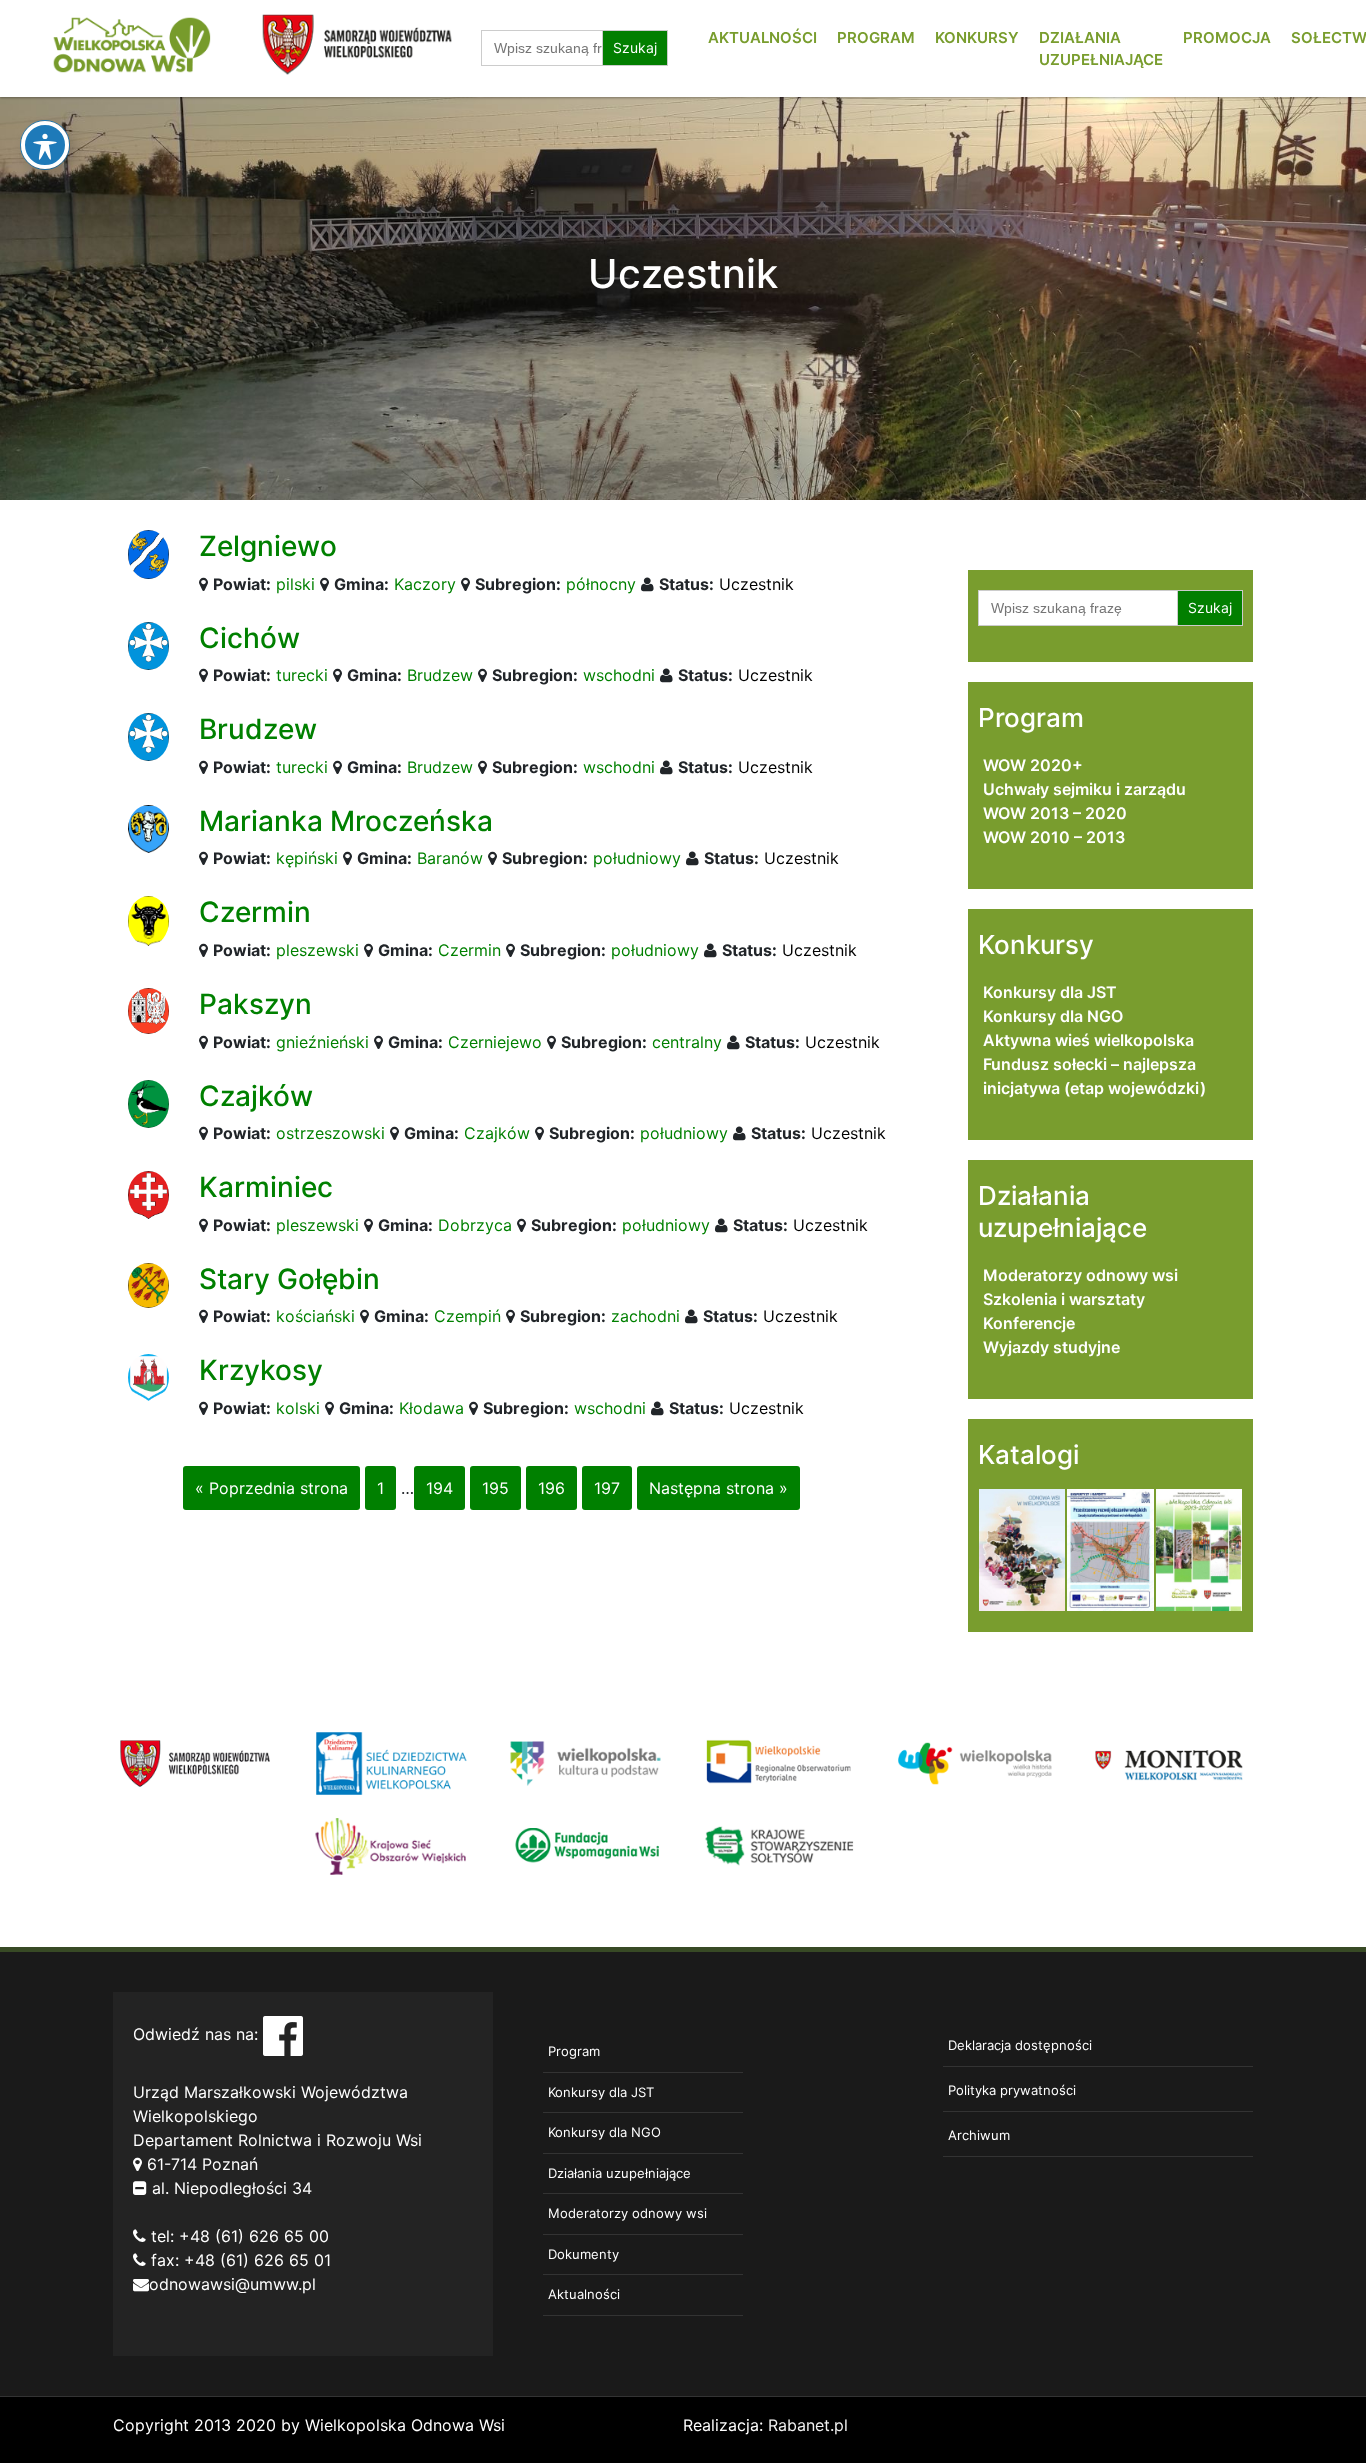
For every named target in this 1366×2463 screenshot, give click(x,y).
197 (607, 1488)
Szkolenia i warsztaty (1064, 1299)
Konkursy (977, 37)
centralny (687, 1042)
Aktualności (762, 37)
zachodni (645, 1316)
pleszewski (317, 950)
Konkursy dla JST (1050, 992)
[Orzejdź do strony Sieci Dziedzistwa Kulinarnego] (390, 1762)
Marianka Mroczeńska (346, 821)
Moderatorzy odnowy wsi (1080, 1275)
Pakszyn (255, 1004)
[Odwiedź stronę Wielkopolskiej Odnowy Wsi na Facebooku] (283, 2034)
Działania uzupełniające (619, 2173)
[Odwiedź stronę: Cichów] (148, 644)
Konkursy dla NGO (1053, 1016)
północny (601, 584)
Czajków (256, 1096)
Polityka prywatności (1012, 2090)
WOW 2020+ (1033, 765)
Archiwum (979, 2135)
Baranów (450, 858)
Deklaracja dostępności (1020, 2045)
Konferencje (1029, 1323)
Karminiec (266, 1187)
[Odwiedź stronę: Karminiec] (148, 1194)
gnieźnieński (322, 1042)
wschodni (619, 675)
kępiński (307, 858)
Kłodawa (431, 1408)
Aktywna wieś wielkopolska (1088, 1040)
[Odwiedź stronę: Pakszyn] (148, 1009)
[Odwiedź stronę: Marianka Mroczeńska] (148, 827)
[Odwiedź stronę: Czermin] (148, 920)
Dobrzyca (475, 1225)
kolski (298, 1408)
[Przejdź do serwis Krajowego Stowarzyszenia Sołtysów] (780, 1844)
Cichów (249, 638)
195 (495, 1488)
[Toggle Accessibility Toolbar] (45, 145)
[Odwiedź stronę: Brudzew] (148, 736)
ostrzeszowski (330, 1133)
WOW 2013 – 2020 (1055, 813)
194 (439, 1488)
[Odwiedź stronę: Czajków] (148, 1102)
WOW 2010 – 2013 (1054, 837)
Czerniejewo (495, 1042)
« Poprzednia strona (271, 1488)
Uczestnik (756, 584)
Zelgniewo (268, 546)
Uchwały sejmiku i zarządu (1084, 789)
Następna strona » (718, 1488)
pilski (295, 584)
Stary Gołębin (289, 1279)
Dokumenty (583, 2254)
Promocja (1227, 37)
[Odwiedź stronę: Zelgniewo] (148, 553)
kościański (315, 1316)
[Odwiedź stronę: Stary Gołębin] (148, 1284)
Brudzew (440, 675)
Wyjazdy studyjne (1051, 1347)
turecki (302, 675)
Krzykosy (261, 1370)
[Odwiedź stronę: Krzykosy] (148, 1376)
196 (551, 1488)
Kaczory (425, 584)
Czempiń (467, 1316)
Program (876, 37)
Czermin (255, 912)
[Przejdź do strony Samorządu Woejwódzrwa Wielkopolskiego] (195, 1762)
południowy (637, 858)
